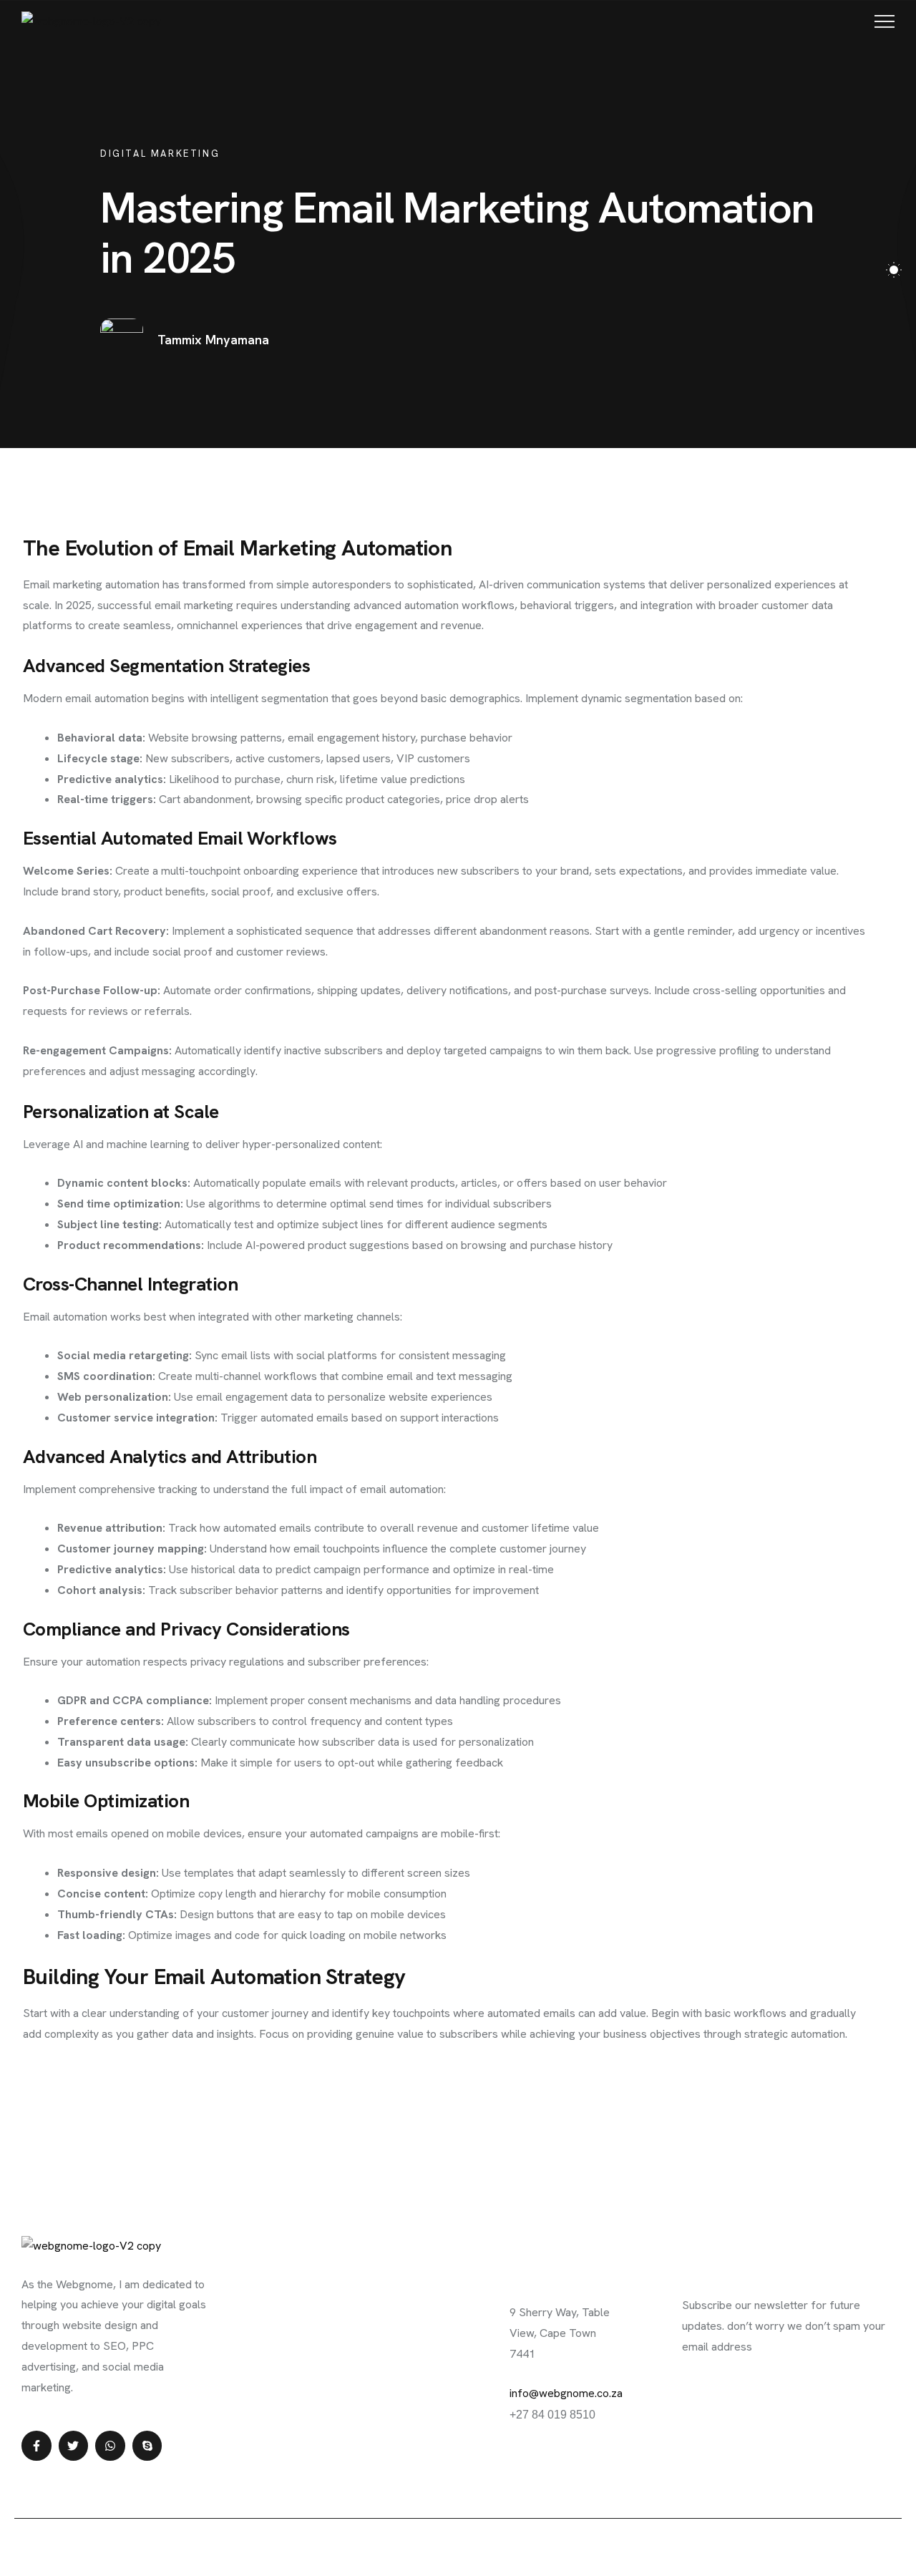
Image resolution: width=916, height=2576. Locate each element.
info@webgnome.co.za (566, 2393)
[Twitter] (74, 2446)
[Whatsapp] (110, 2446)
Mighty (429, 2546)
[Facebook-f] (36, 2446)
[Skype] (147, 2446)
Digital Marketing (160, 154)
